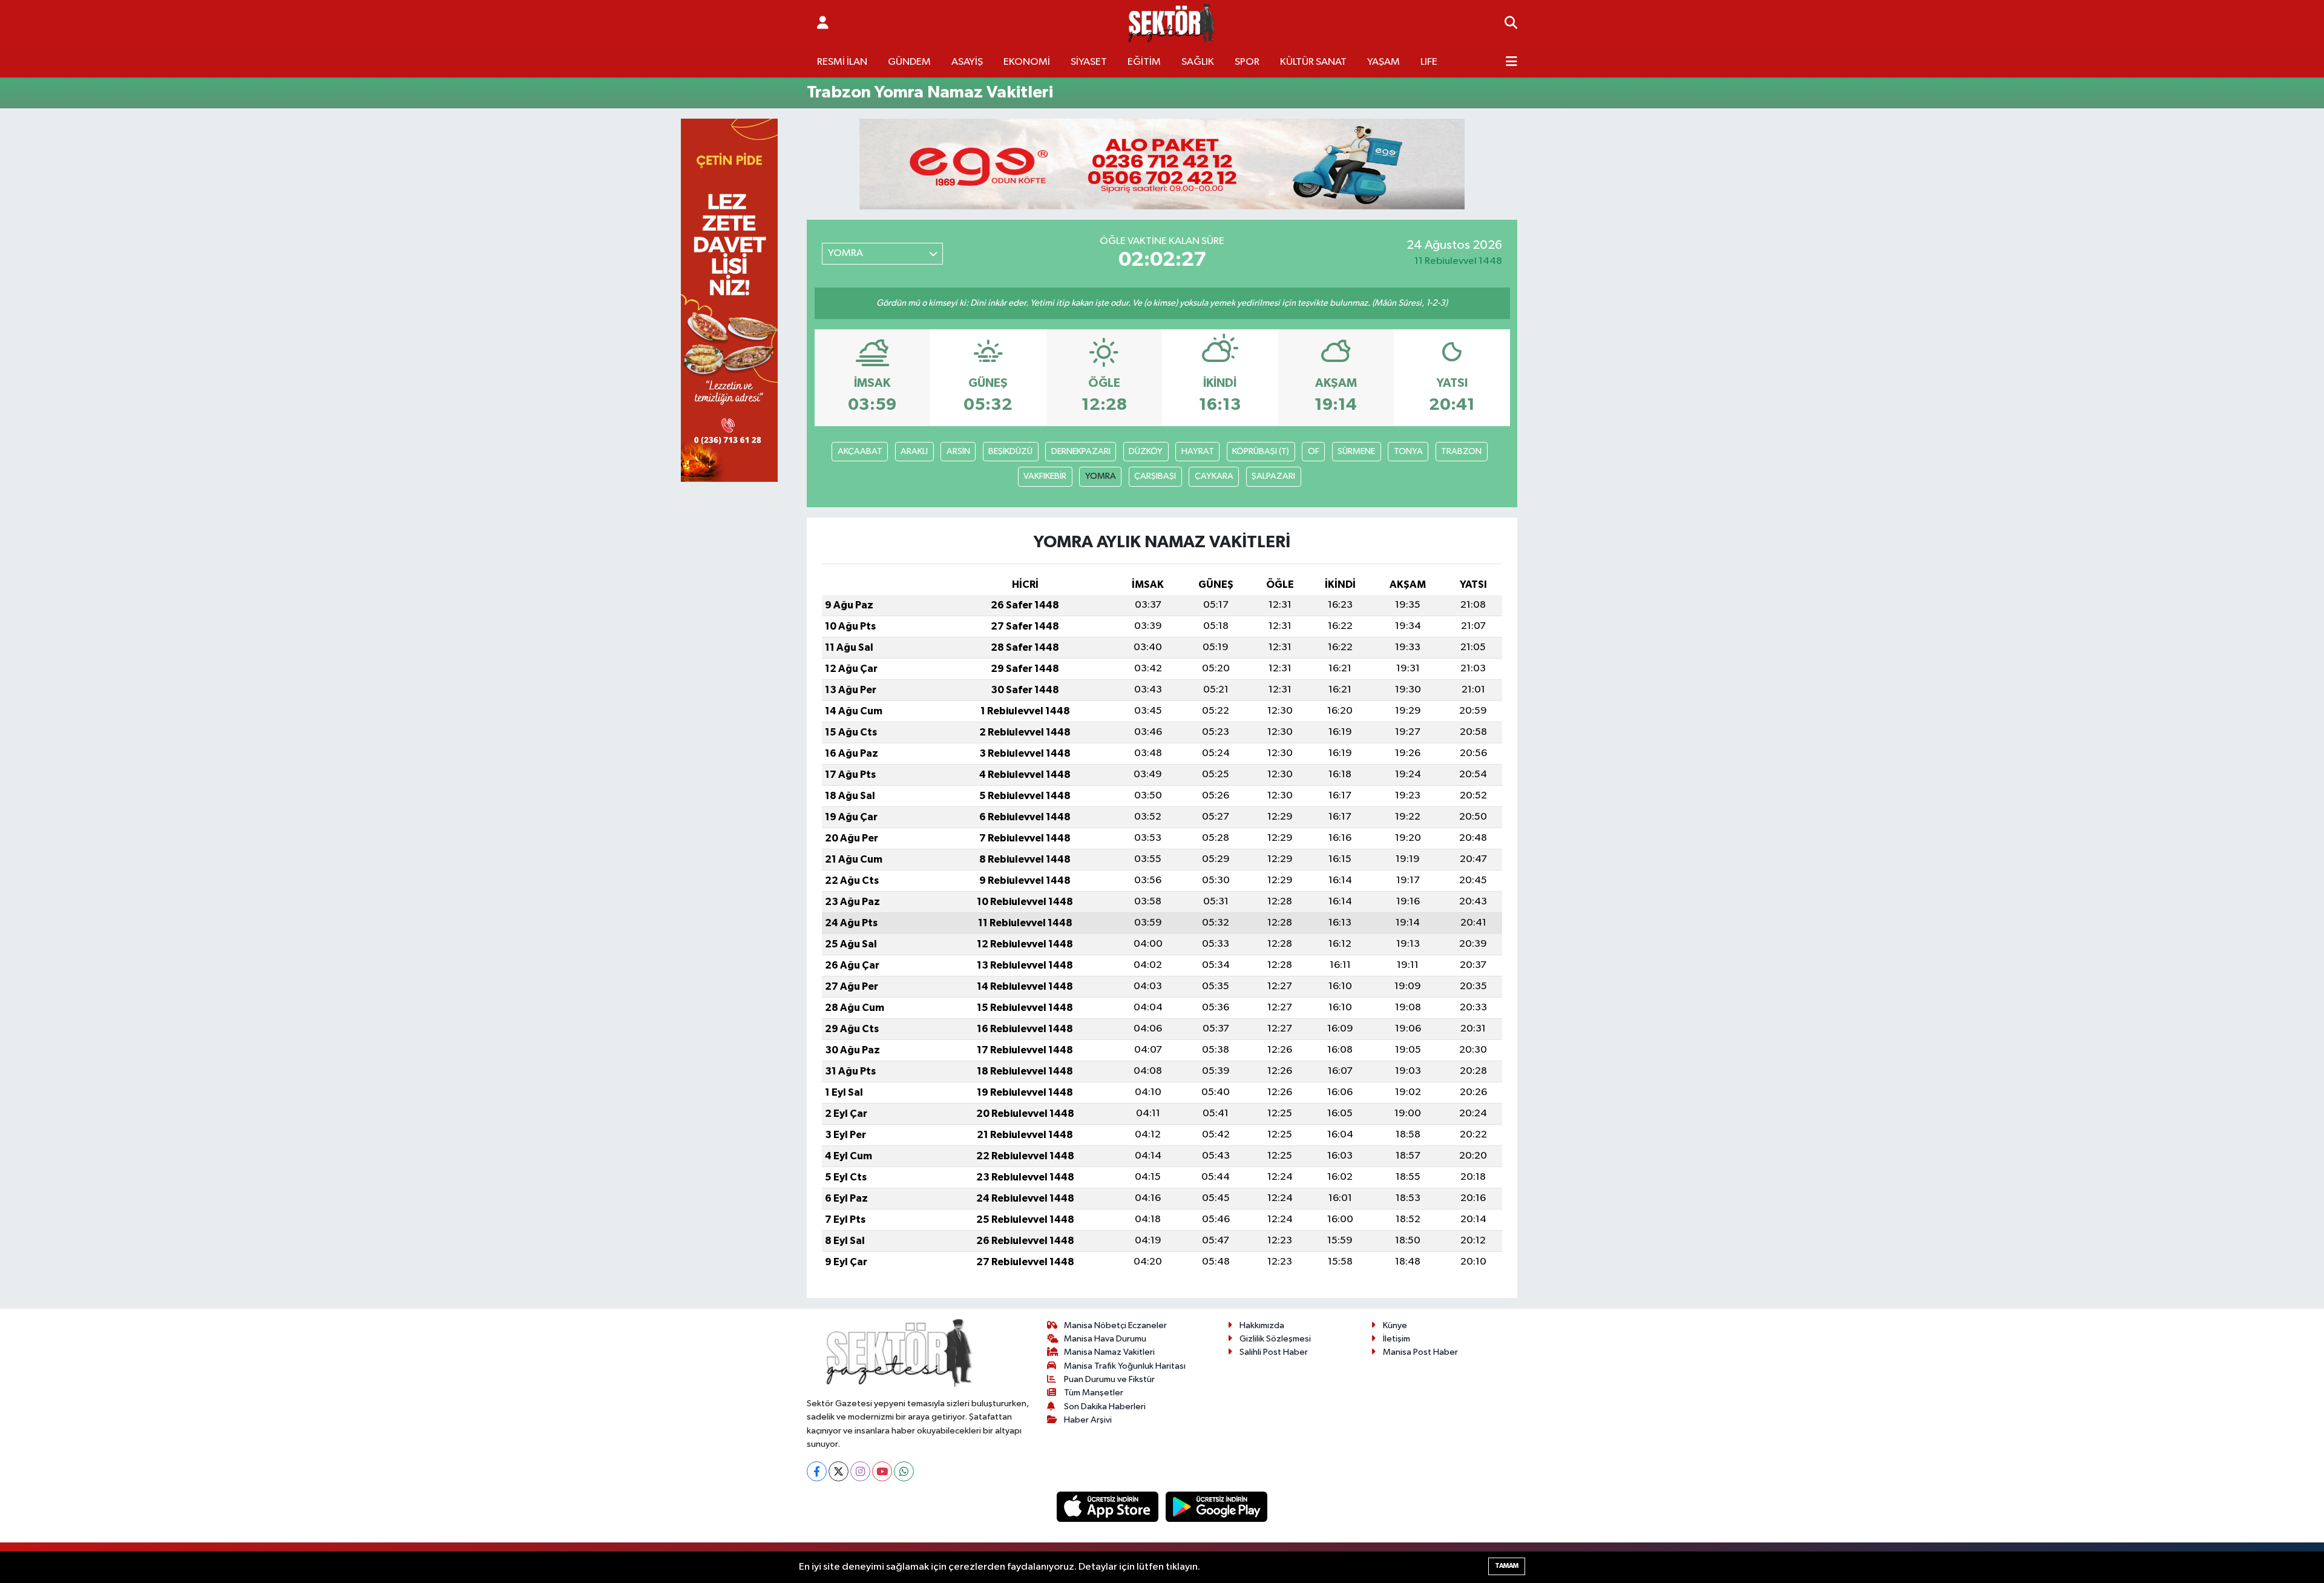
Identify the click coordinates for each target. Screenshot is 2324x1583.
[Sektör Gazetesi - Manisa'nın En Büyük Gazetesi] (1172, 23)
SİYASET (1089, 62)
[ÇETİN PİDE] (729, 300)
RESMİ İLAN (842, 62)
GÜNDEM (909, 62)
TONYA (1408, 451)
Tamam (1507, 1566)
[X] (839, 1471)
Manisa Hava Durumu (1105, 1339)
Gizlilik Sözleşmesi (1275, 1339)
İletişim (1397, 1339)
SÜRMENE (1356, 451)
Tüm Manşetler (1094, 1393)
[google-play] (1217, 1506)
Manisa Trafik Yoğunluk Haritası (1125, 1366)
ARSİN (958, 451)
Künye (1395, 1325)
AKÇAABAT (860, 451)
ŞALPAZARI (1273, 476)
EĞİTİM (1144, 62)
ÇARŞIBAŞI (1155, 476)
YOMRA (1101, 476)
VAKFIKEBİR (1045, 476)
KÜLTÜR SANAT (1313, 62)
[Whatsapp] (904, 1471)
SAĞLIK (1198, 62)
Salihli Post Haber (1274, 1352)
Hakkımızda (1262, 1325)
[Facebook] (817, 1471)
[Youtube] (882, 1471)
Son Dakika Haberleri (1105, 1407)
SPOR (1247, 62)
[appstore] (1109, 1506)
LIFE (1429, 62)
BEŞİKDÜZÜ (1010, 451)
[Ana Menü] (1512, 62)
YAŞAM (1384, 62)
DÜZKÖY (1146, 451)
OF (1314, 451)
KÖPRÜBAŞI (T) (1261, 451)
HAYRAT (1198, 451)
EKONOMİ (1027, 62)
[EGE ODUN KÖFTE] (1162, 164)
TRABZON (1461, 451)
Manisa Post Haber (1420, 1352)
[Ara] (1511, 24)
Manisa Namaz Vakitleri (1109, 1352)
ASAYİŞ (967, 62)
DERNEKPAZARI (1081, 451)
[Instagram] (860, 1471)
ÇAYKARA (1214, 476)
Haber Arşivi (1088, 1420)
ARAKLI (914, 451)
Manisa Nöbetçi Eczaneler (1115, 1325)
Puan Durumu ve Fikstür (1109, 1379)
